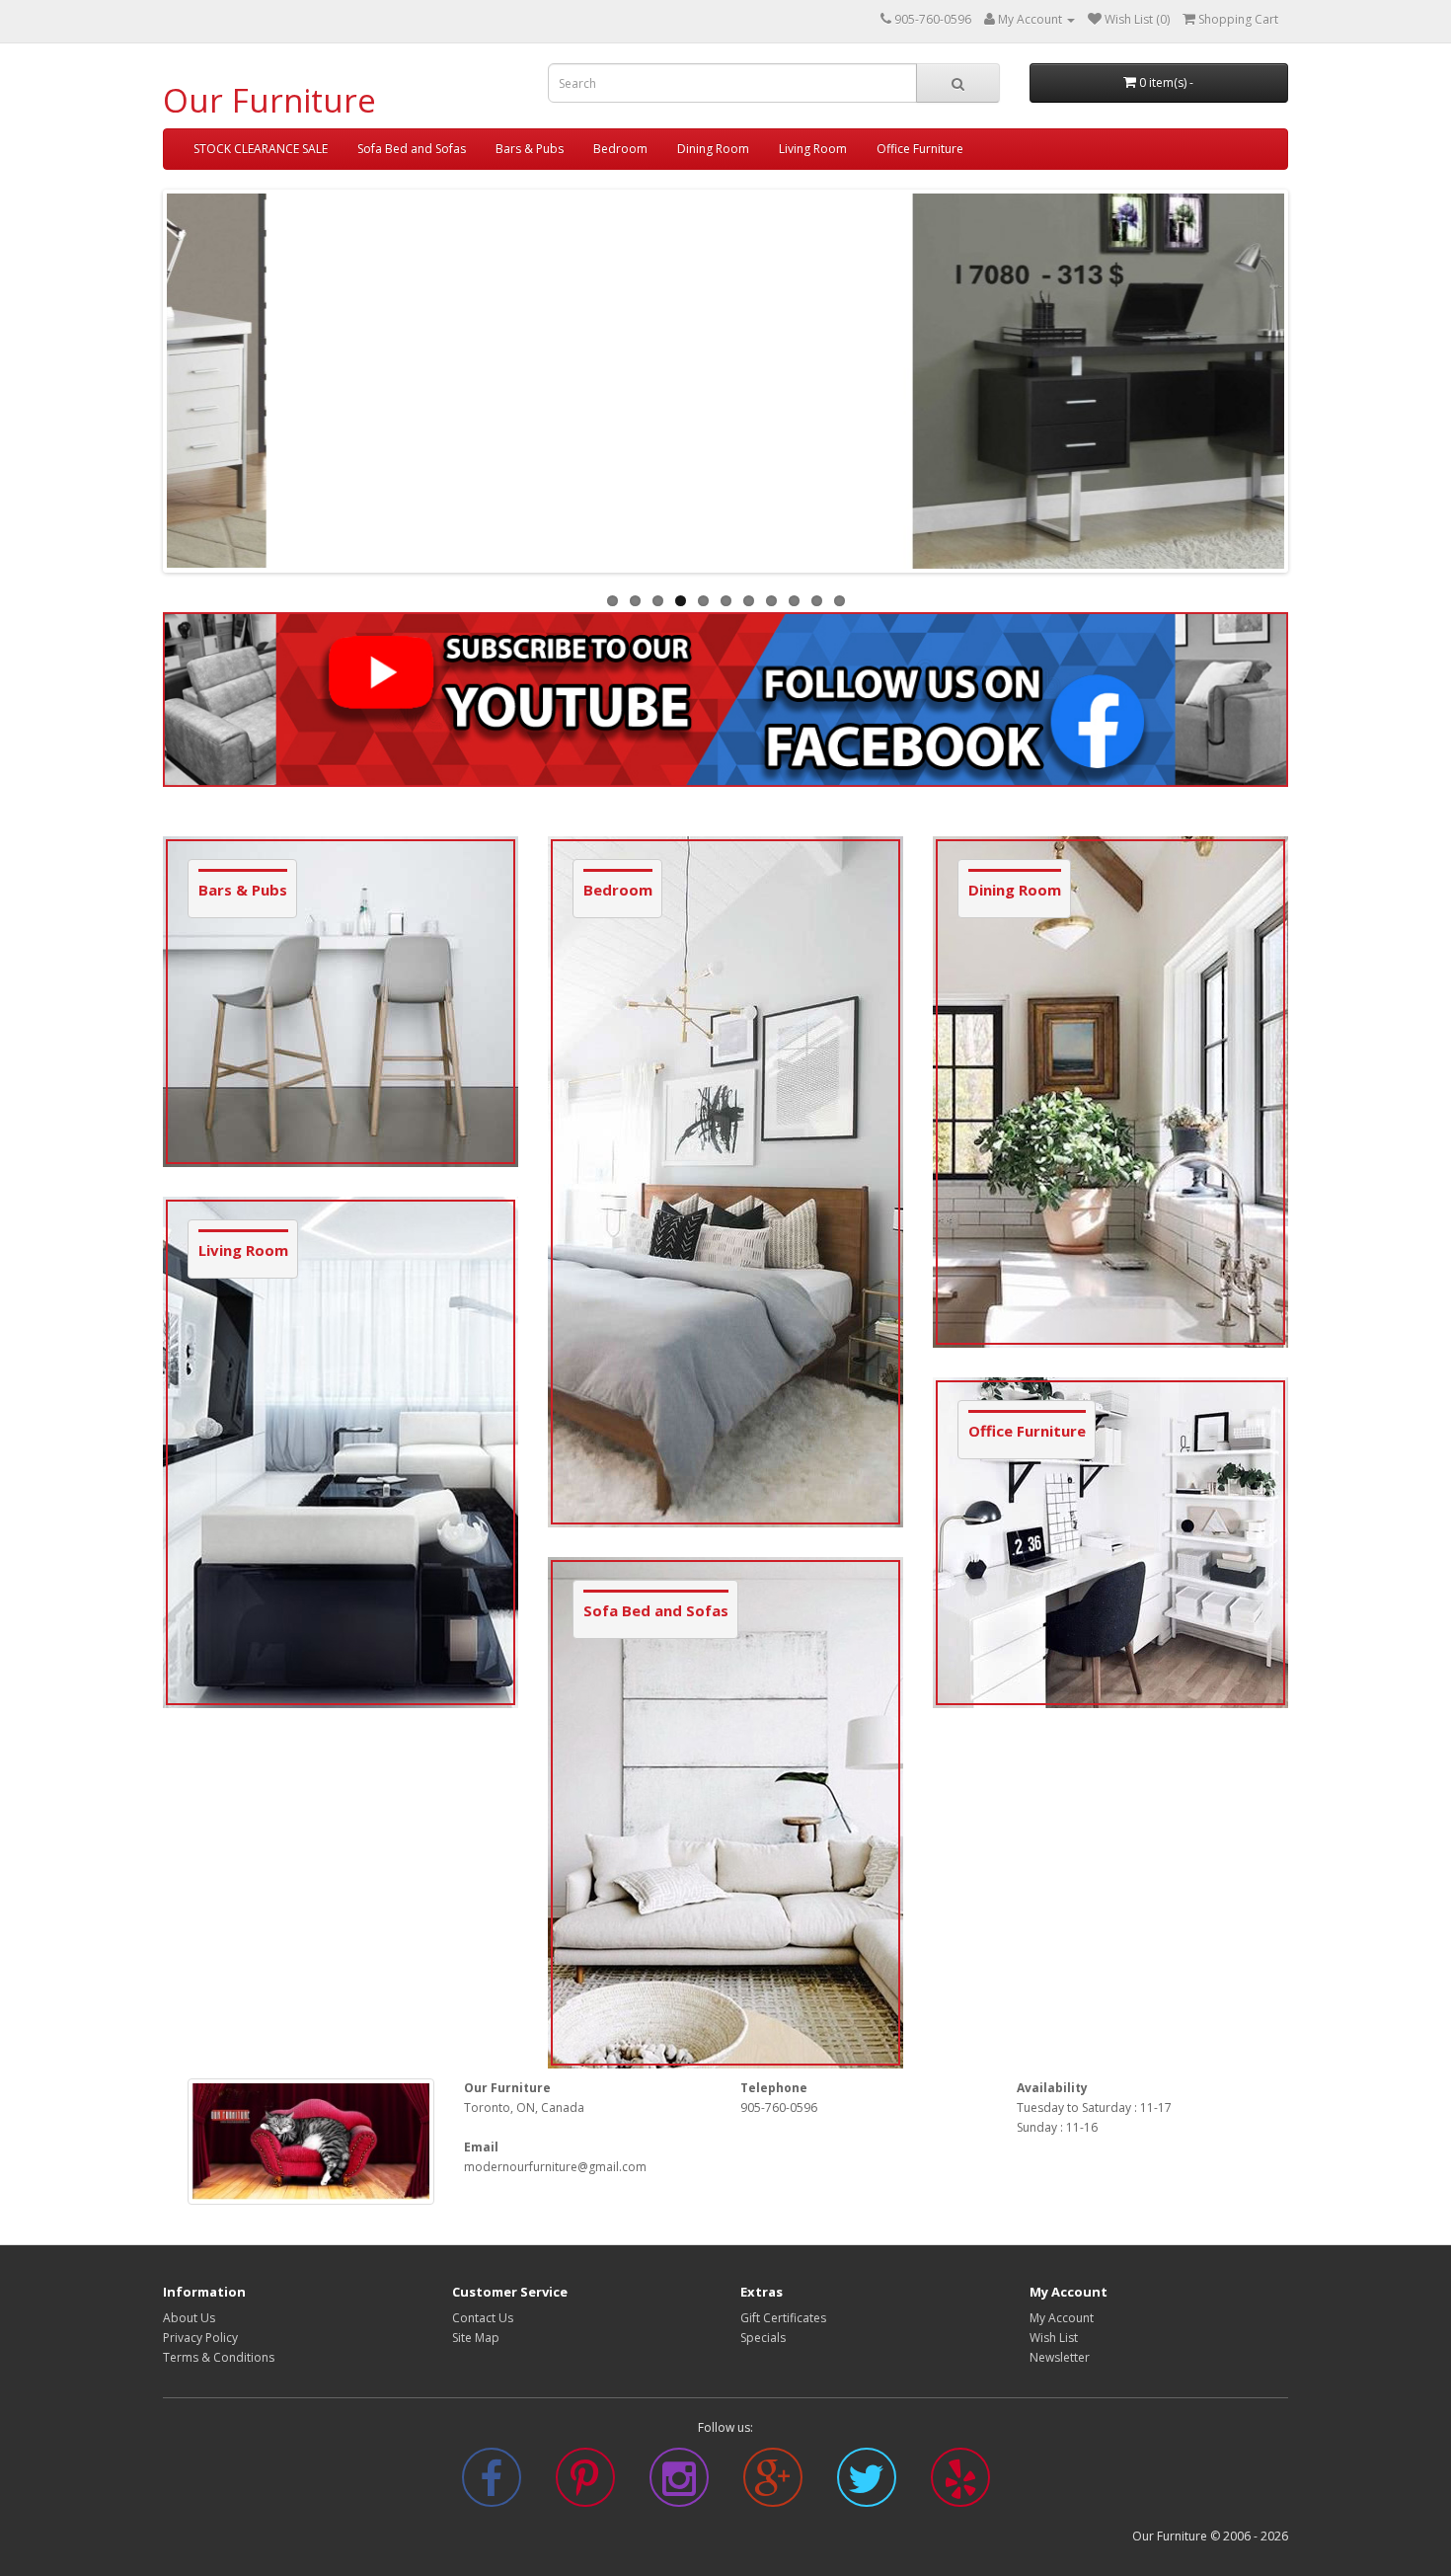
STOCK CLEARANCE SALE (261, 149)
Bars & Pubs (530, 149)
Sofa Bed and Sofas (412, 149)
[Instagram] (679, 2489)
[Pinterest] (585, 2489)
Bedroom (620, 149)
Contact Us (483, 2318)
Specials (763, 2338)
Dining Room (713, 149)
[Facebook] (492, 2489)
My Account (1062, 2318)
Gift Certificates (783, 2318)
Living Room (813, 149)
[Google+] (773, 2489)
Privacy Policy (200, 2338)
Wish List (1054, 2338)
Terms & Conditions (219, 2357)
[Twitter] (867, 2489)
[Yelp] (960, 2489)
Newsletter (1060, 2357)
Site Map (476, 2338)
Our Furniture (269, 100)
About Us (189, 2318)
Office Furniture (920, 149)
